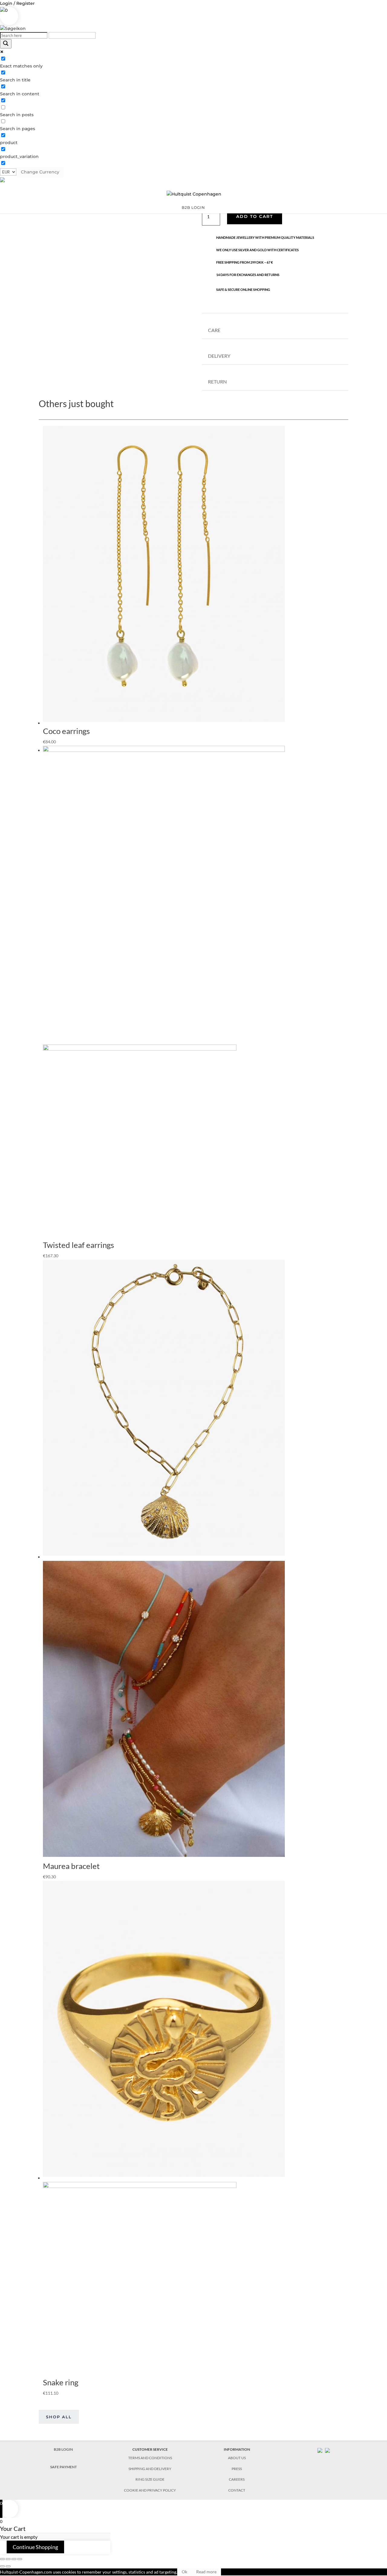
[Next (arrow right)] (8, 2566)
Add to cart (255, 216)
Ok (184, 2572)
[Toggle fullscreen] (14, 2559)
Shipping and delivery (150, 2469)
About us (237, 2458)
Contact (237, 2490)
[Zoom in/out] (20, 2559)
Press (237, 2469)
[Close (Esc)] (2, 2559)
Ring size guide (150, 2479)
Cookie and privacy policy (150, 2490)
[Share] (8, 2559)
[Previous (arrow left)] (2, 2566)
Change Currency (40, 172)
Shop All (59, 2417)
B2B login (193, 208)
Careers (237, 2479)
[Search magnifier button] (6, 44)
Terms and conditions (150, 2458)
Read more (206, 2572)
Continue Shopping (35, 2547)
